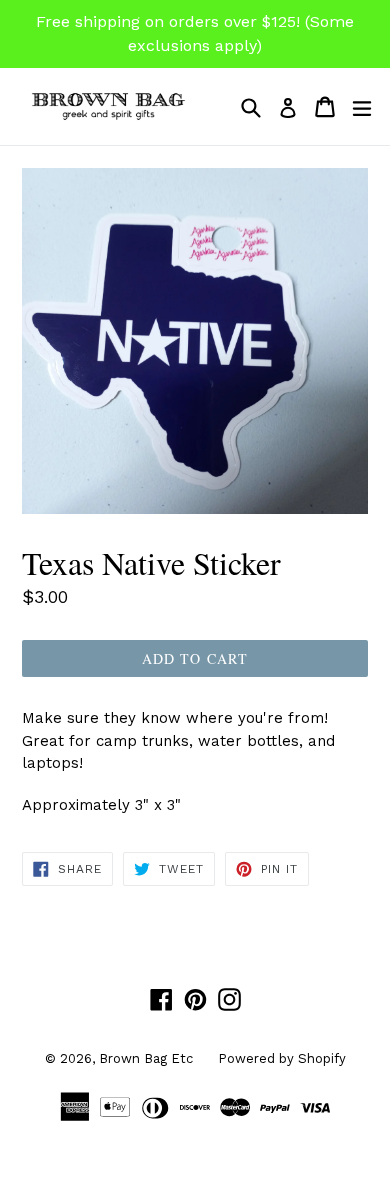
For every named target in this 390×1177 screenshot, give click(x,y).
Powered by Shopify (282, 1058)
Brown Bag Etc (146, 1058)
